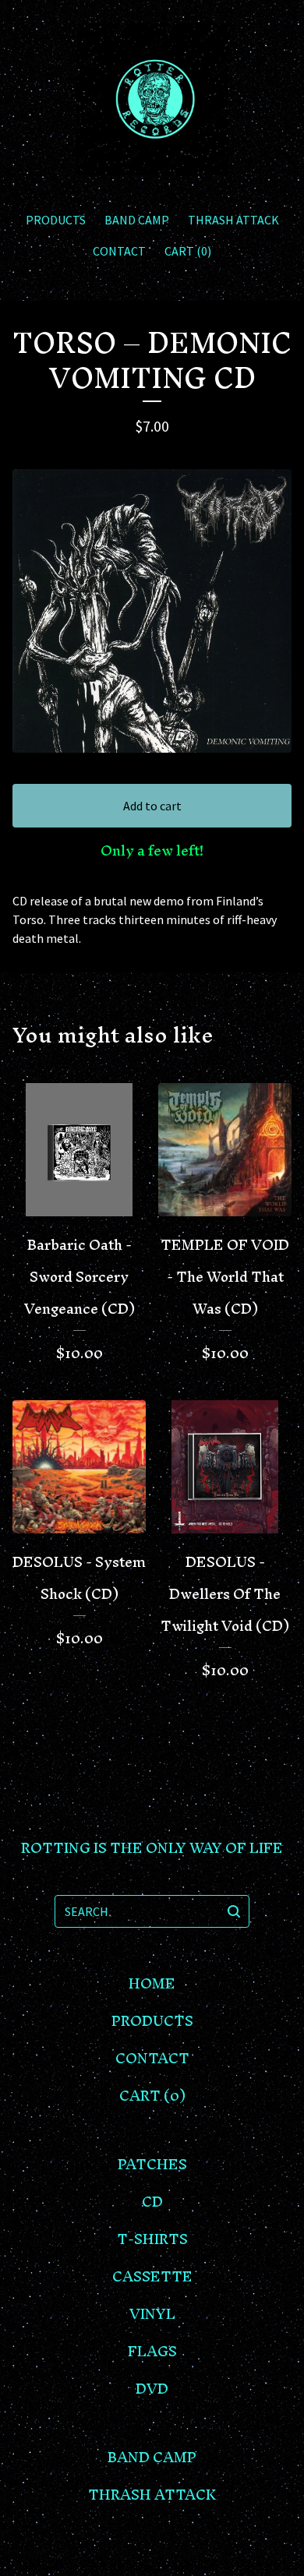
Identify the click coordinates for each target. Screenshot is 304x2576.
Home (152, 1983)
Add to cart (152, 806)
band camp (137, 220)
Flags (152, 2351)
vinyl (152, 2314)
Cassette (152, 2276)
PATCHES (152, 2164)
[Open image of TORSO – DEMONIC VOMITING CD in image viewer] (152, 611)
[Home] (152, 99)
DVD (152, 2389)
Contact (119, 251)
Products (56, 220)
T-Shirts (152, 2239)
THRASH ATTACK (233, 220)
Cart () (188, 251)
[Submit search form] (234, 1911)
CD (152, 2202)
